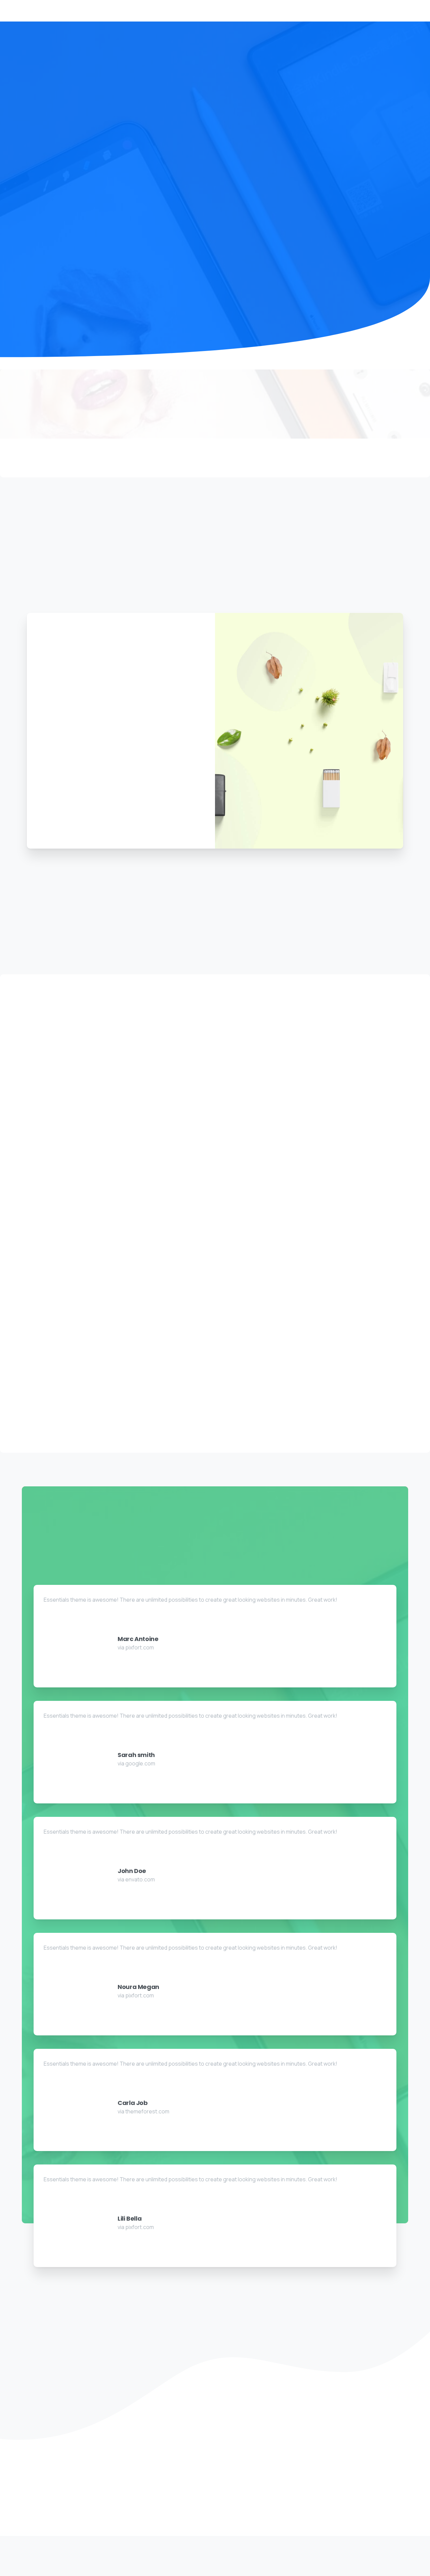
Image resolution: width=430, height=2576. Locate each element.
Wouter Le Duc (235, 2568)
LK (275, 2558)
